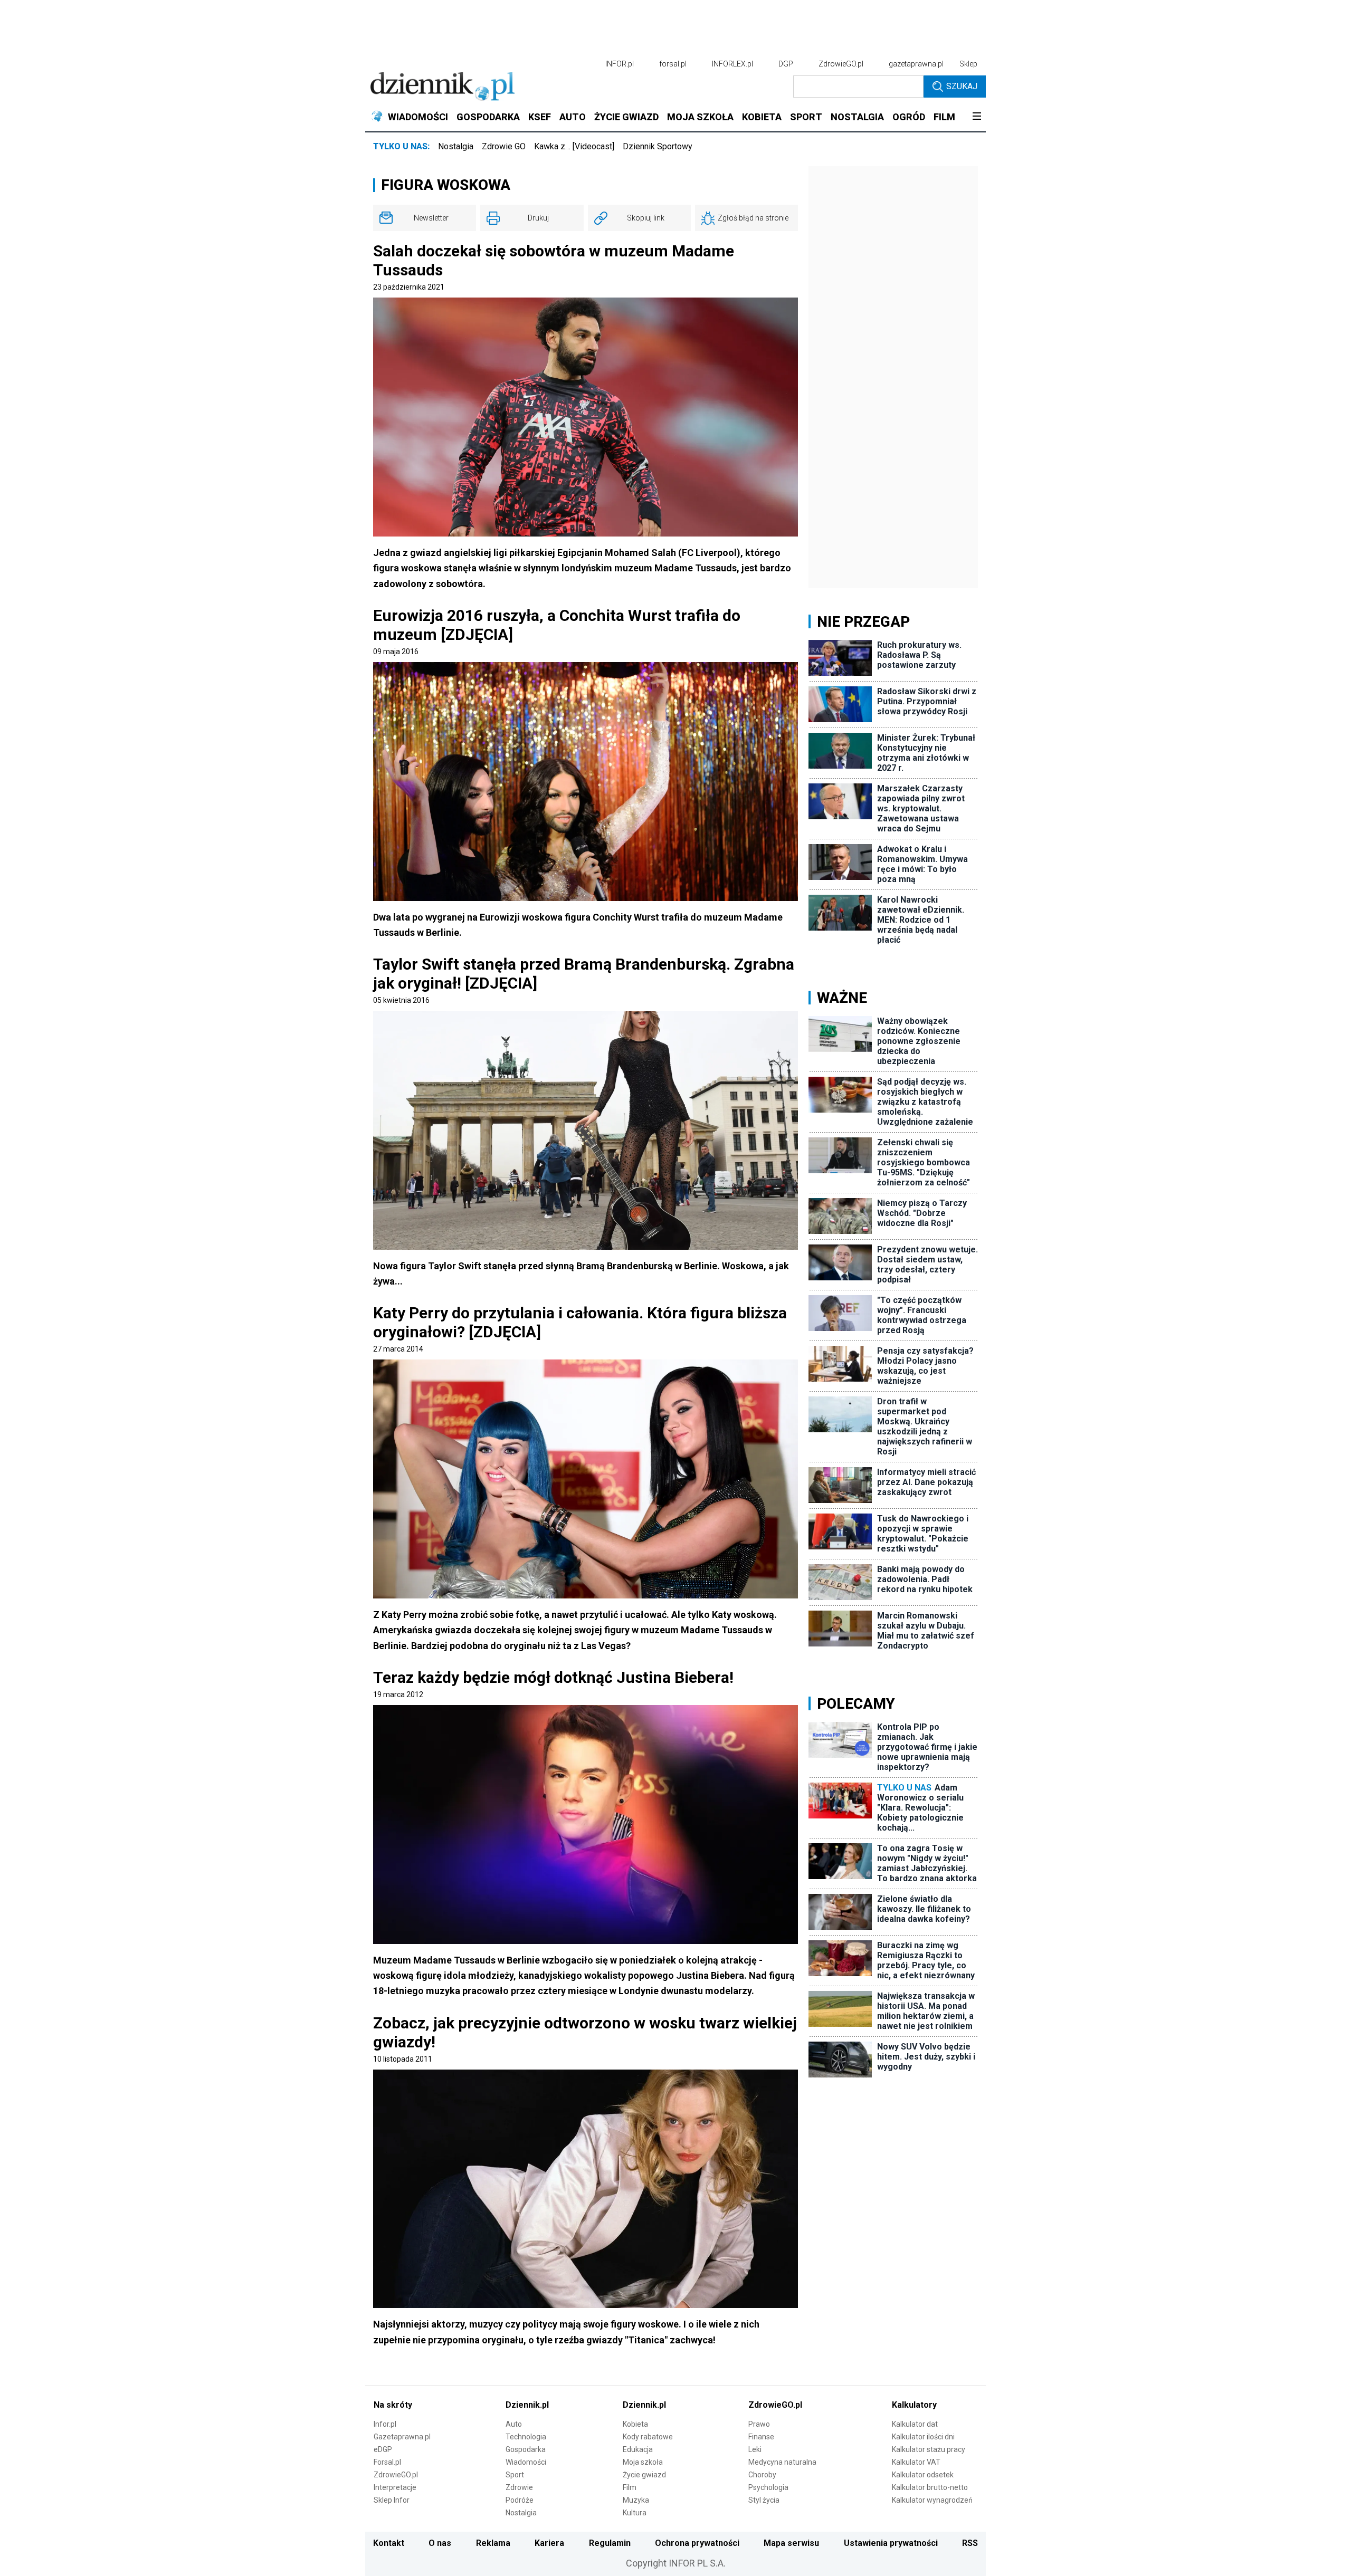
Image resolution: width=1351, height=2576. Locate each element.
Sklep (968, 64)
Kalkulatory (914, 2405)
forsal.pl (673, 64)
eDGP (383, 2449)
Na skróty (393, 2405)
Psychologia (768, 2487)
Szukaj (962, 86)
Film (630, 2487)
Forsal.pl (387, 2462)
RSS (970, 2543)
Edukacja (638, 2449)
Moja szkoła (643, 2462)
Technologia (526, 2437)
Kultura (635, 2513)
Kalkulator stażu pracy (929, 2449)
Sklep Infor (392, 2500)
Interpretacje (395, 2487)
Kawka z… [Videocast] (574, 146)
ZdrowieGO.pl (841, 64)
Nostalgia (456, 146)
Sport (515, 2475)
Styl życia (764, 2500)
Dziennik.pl (527, 2405)
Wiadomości (526, 2462)
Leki (755, 2449)
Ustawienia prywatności (891, 2543)
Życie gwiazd (644, 2475)
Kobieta (635, 2424)
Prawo (759, 2424)
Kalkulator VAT (916, 2462)
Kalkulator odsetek (923, 2475)
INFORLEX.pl (732, 64)
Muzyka (636, 2500)
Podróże (520, 2500)
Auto (514, 2424)
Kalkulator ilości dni (923, 2437)
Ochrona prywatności (697, 2543)
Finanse (761, 2437)
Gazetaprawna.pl (402, 2437)
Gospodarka (526, 2449)
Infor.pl (385, 2424)
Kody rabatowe (648, 2437)
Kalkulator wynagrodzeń (932, 2500)
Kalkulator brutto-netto (930, 2487)
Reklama (493, 2543)
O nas (440, 2543)
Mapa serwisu (791, 2543)
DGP (786, 64)
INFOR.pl (620, 64)
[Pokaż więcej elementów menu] (977, 117)
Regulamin (610, 2543)
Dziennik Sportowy (658, 146)
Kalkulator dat (915, 2424)
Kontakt (389, 2543)
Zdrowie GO (504, 146)
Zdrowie (519, 2487)
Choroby (762, 2475)
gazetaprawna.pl (916, 64)
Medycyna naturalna (782, 2462)
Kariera (549, 2543)
